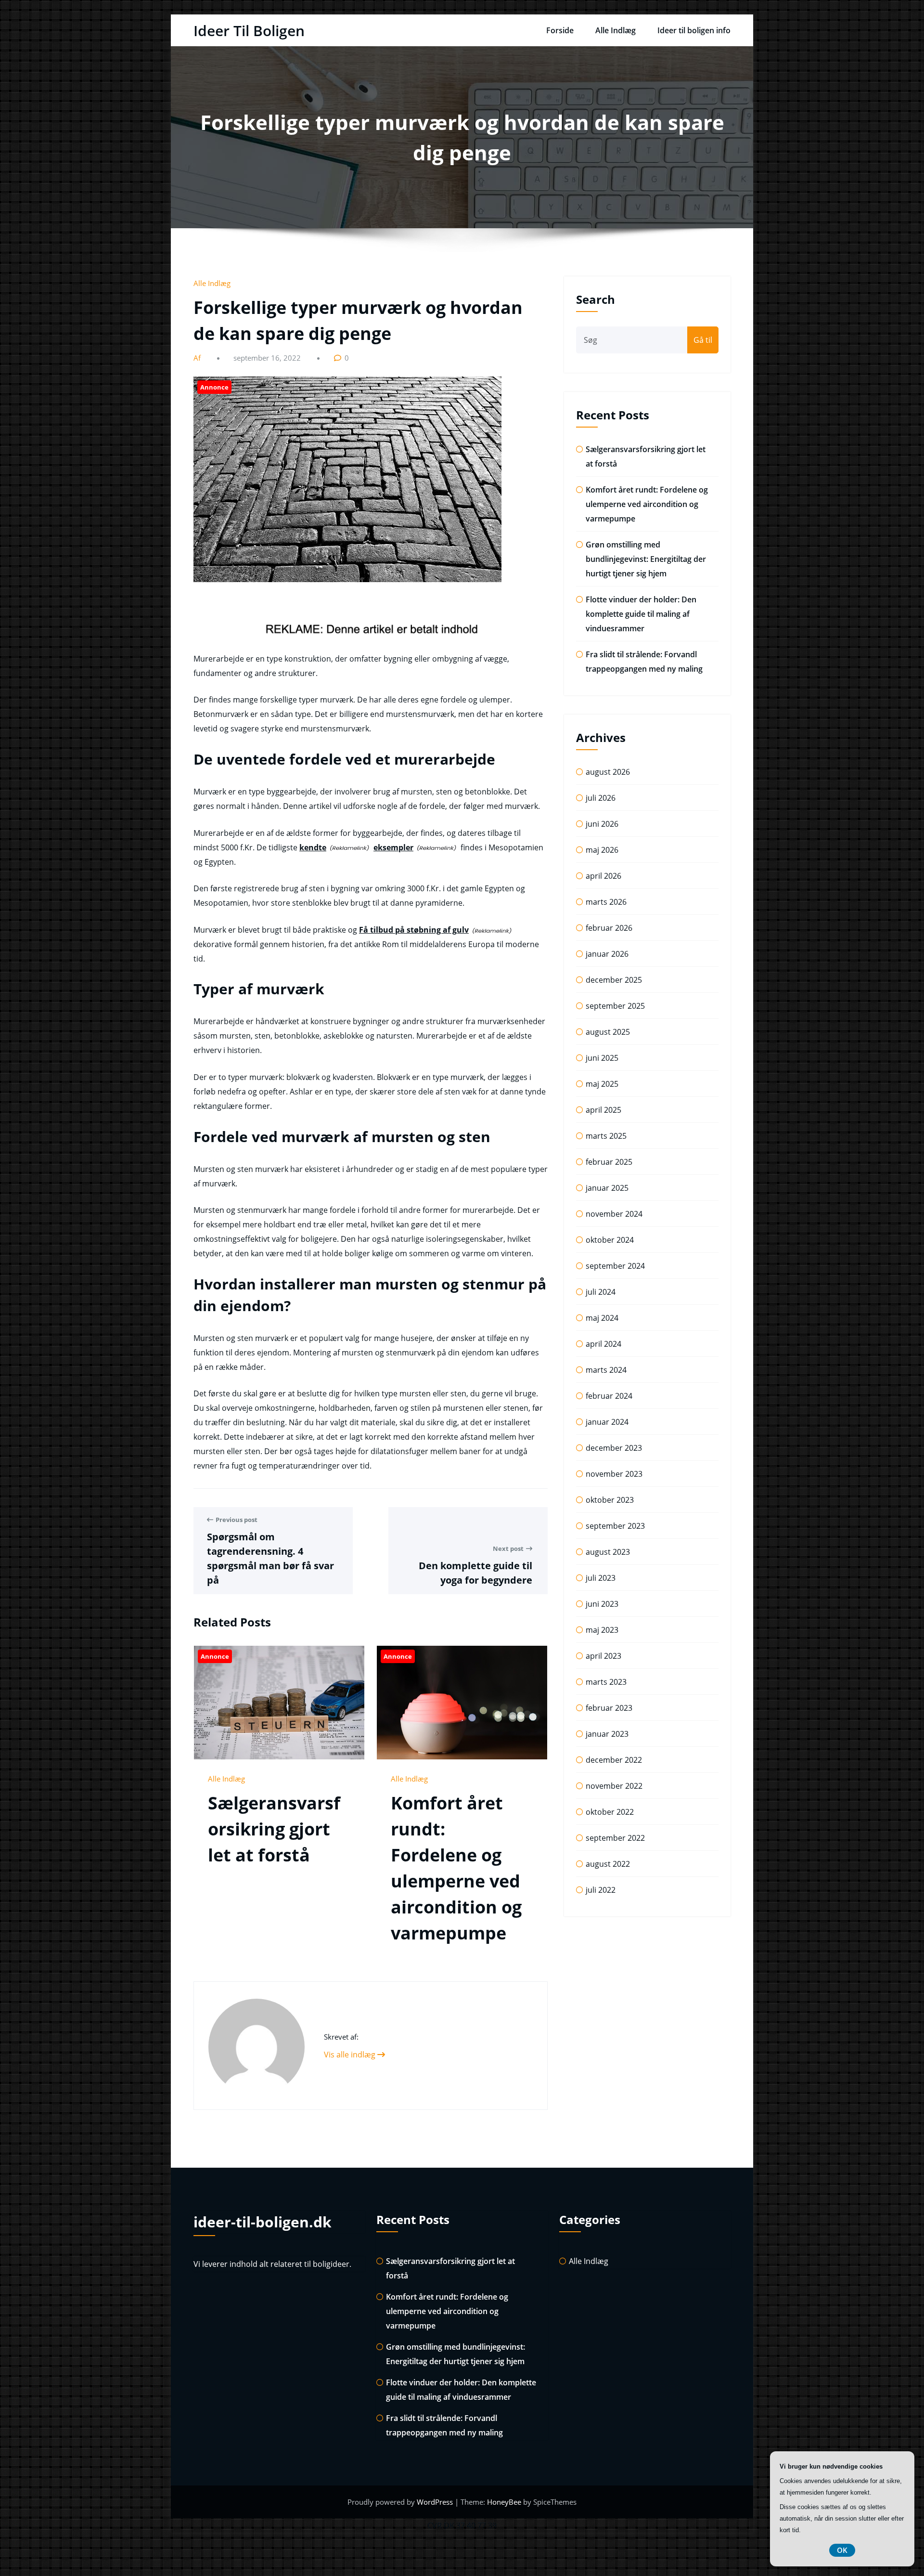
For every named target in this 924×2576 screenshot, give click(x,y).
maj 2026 (602, 850)
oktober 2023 (610, 1500)
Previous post (237, 1520)
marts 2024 (606, 1370)
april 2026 (603, 876)
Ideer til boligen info (694, 30)
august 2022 (608, 1864)
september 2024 (615, 1266)
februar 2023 (609, 1708)
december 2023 (614, 1448)
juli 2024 (601, 1292)
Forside (560, 30)
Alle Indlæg (616, 30)
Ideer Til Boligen (249, 31)
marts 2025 (606, 1136)
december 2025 (614, 980)
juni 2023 (602, 1604)
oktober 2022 (610, 1812)
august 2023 (608, 1552)
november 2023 (614, 1474)
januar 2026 (607, 954)
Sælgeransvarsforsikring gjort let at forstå (274, 1829)
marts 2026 (606, 902)
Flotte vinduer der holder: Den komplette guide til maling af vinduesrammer (641, 614)
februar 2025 (609, 1162)
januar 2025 (607, 1188)
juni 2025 (602, 1058)
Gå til (703, 340)
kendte (313, 847)
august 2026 (608, 772)
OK (842, 2550)
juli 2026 (601, 798)
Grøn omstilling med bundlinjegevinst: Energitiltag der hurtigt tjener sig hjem (646, 559)
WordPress (436, 2502)
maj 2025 (602, 1084)
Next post (508, 1548)
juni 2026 (602, 824)
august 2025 (608, 1032)
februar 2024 (609, 1396)
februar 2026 (609, 928)
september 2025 (615, 1006)
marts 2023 (606, 1682)
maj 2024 (602, 1318)
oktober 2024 (610, 1240)
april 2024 (603, 1344)
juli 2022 (601, 1890)
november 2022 (614, 1786)
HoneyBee (504, 2502)
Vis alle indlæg (351, 2055)
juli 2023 (601, 1578)
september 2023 (615, 1526)
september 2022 (615, 1838)
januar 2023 (607, 1734)
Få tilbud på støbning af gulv (414, 930)
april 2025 (603, 1110)
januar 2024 (607, 1422)
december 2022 (614, 1760)
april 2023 (603, 1656)
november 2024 (614, 1214)
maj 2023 (602, 1630)
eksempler (393, 847)
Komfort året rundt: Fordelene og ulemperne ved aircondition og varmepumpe (647, 504)
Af (198, 358)
